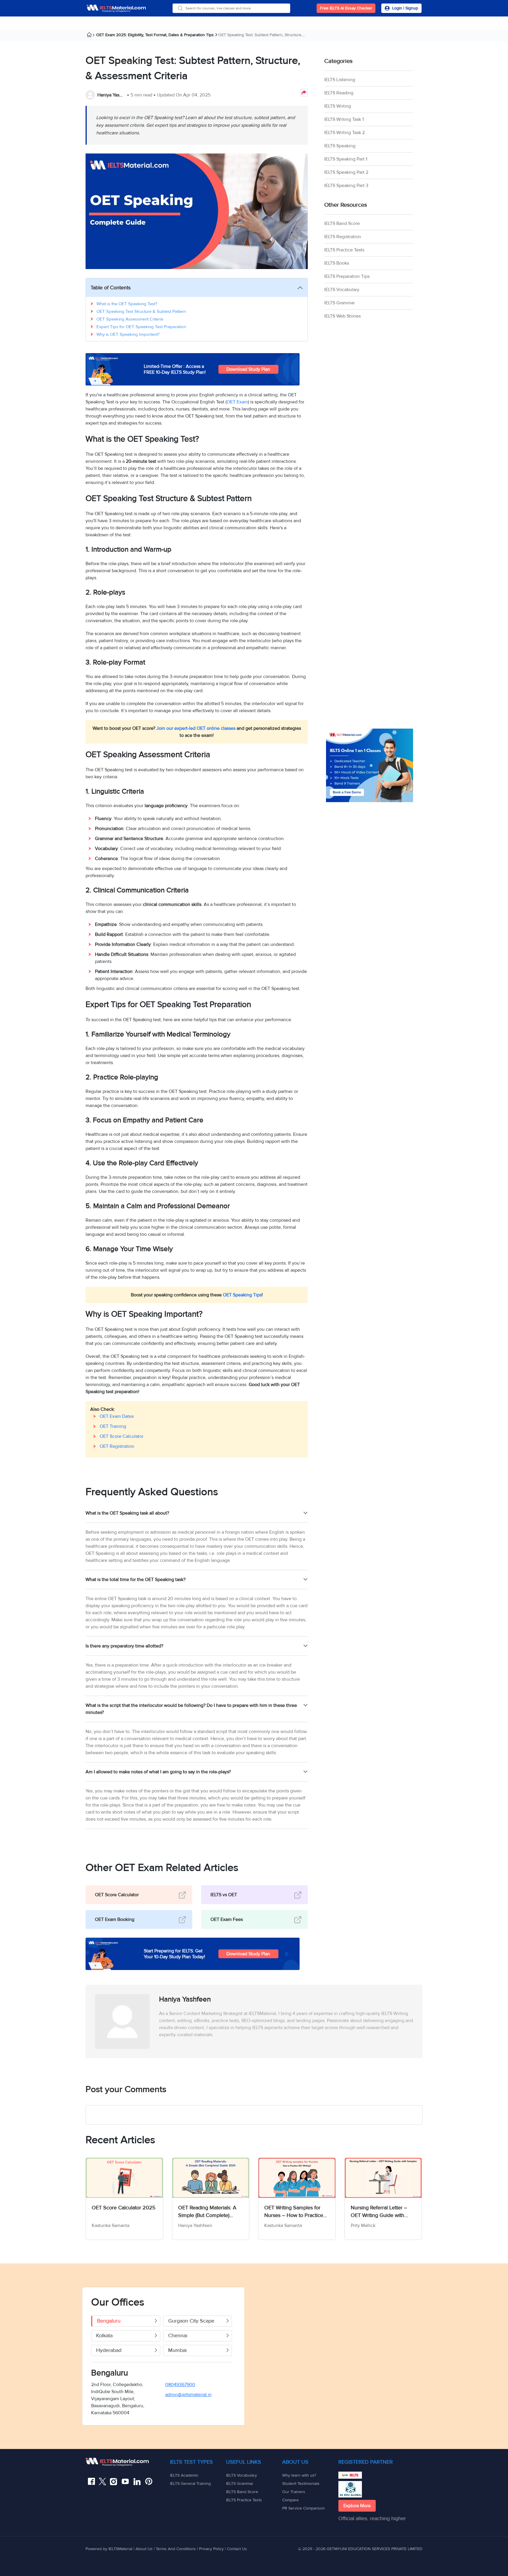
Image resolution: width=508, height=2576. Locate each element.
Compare (290, 2500)
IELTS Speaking (340, 146)
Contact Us (237, 2549)
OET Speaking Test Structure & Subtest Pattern (141, 311)
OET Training (113, 1426)
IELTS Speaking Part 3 (346, 186)
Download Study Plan (248, 369)
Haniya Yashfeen (112, 95)
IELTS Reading (339, 93)
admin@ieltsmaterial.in (188, 2395)
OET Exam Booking (115, 1919)
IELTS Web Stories (342, 316)
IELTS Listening (340, 80)
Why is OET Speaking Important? (128, 334)
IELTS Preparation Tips (347, 276)
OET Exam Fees (227, 1919)
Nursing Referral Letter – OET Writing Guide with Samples (379, 2212)
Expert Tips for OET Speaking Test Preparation (141, 327)
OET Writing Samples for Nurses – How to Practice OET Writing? (294, 2212)
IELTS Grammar (340, 303)
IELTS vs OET (224, 1895)
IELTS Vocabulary (342, 290)
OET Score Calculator (122, 1436)
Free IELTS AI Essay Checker (346, 8)
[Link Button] (128, 2462)
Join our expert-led (176, 728)
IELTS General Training (190, 2484)
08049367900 (180, 2385)
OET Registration (117, 1446)
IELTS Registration (343, 237)
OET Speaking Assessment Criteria (130, 319)
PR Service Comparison (304, 2508)
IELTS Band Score (342, 223)
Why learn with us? (299, 2475)
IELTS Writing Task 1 (344, 119)
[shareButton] (304, 93)
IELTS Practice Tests (344, 250)
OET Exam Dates (117, 1416)
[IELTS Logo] (116, 8)
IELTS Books (337, 263)
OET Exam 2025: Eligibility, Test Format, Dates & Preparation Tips (155, 35)
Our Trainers (294, 2492)
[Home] (91, 36)
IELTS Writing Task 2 (345, 133)
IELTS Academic (184, 2475)
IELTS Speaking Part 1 (346, 159)
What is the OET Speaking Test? (127, 304)
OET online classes (216, 728)
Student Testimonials (301, 2484)
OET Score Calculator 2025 (124, 2208)
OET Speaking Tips (242, 1295)
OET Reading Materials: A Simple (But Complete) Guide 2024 (207, 2212)
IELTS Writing (338, 106)
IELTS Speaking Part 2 (346, 172)
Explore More (357, 2506)
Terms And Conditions (176, 2549)
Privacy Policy (211, 2549)
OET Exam (237, 402)
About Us (145, 2549)
